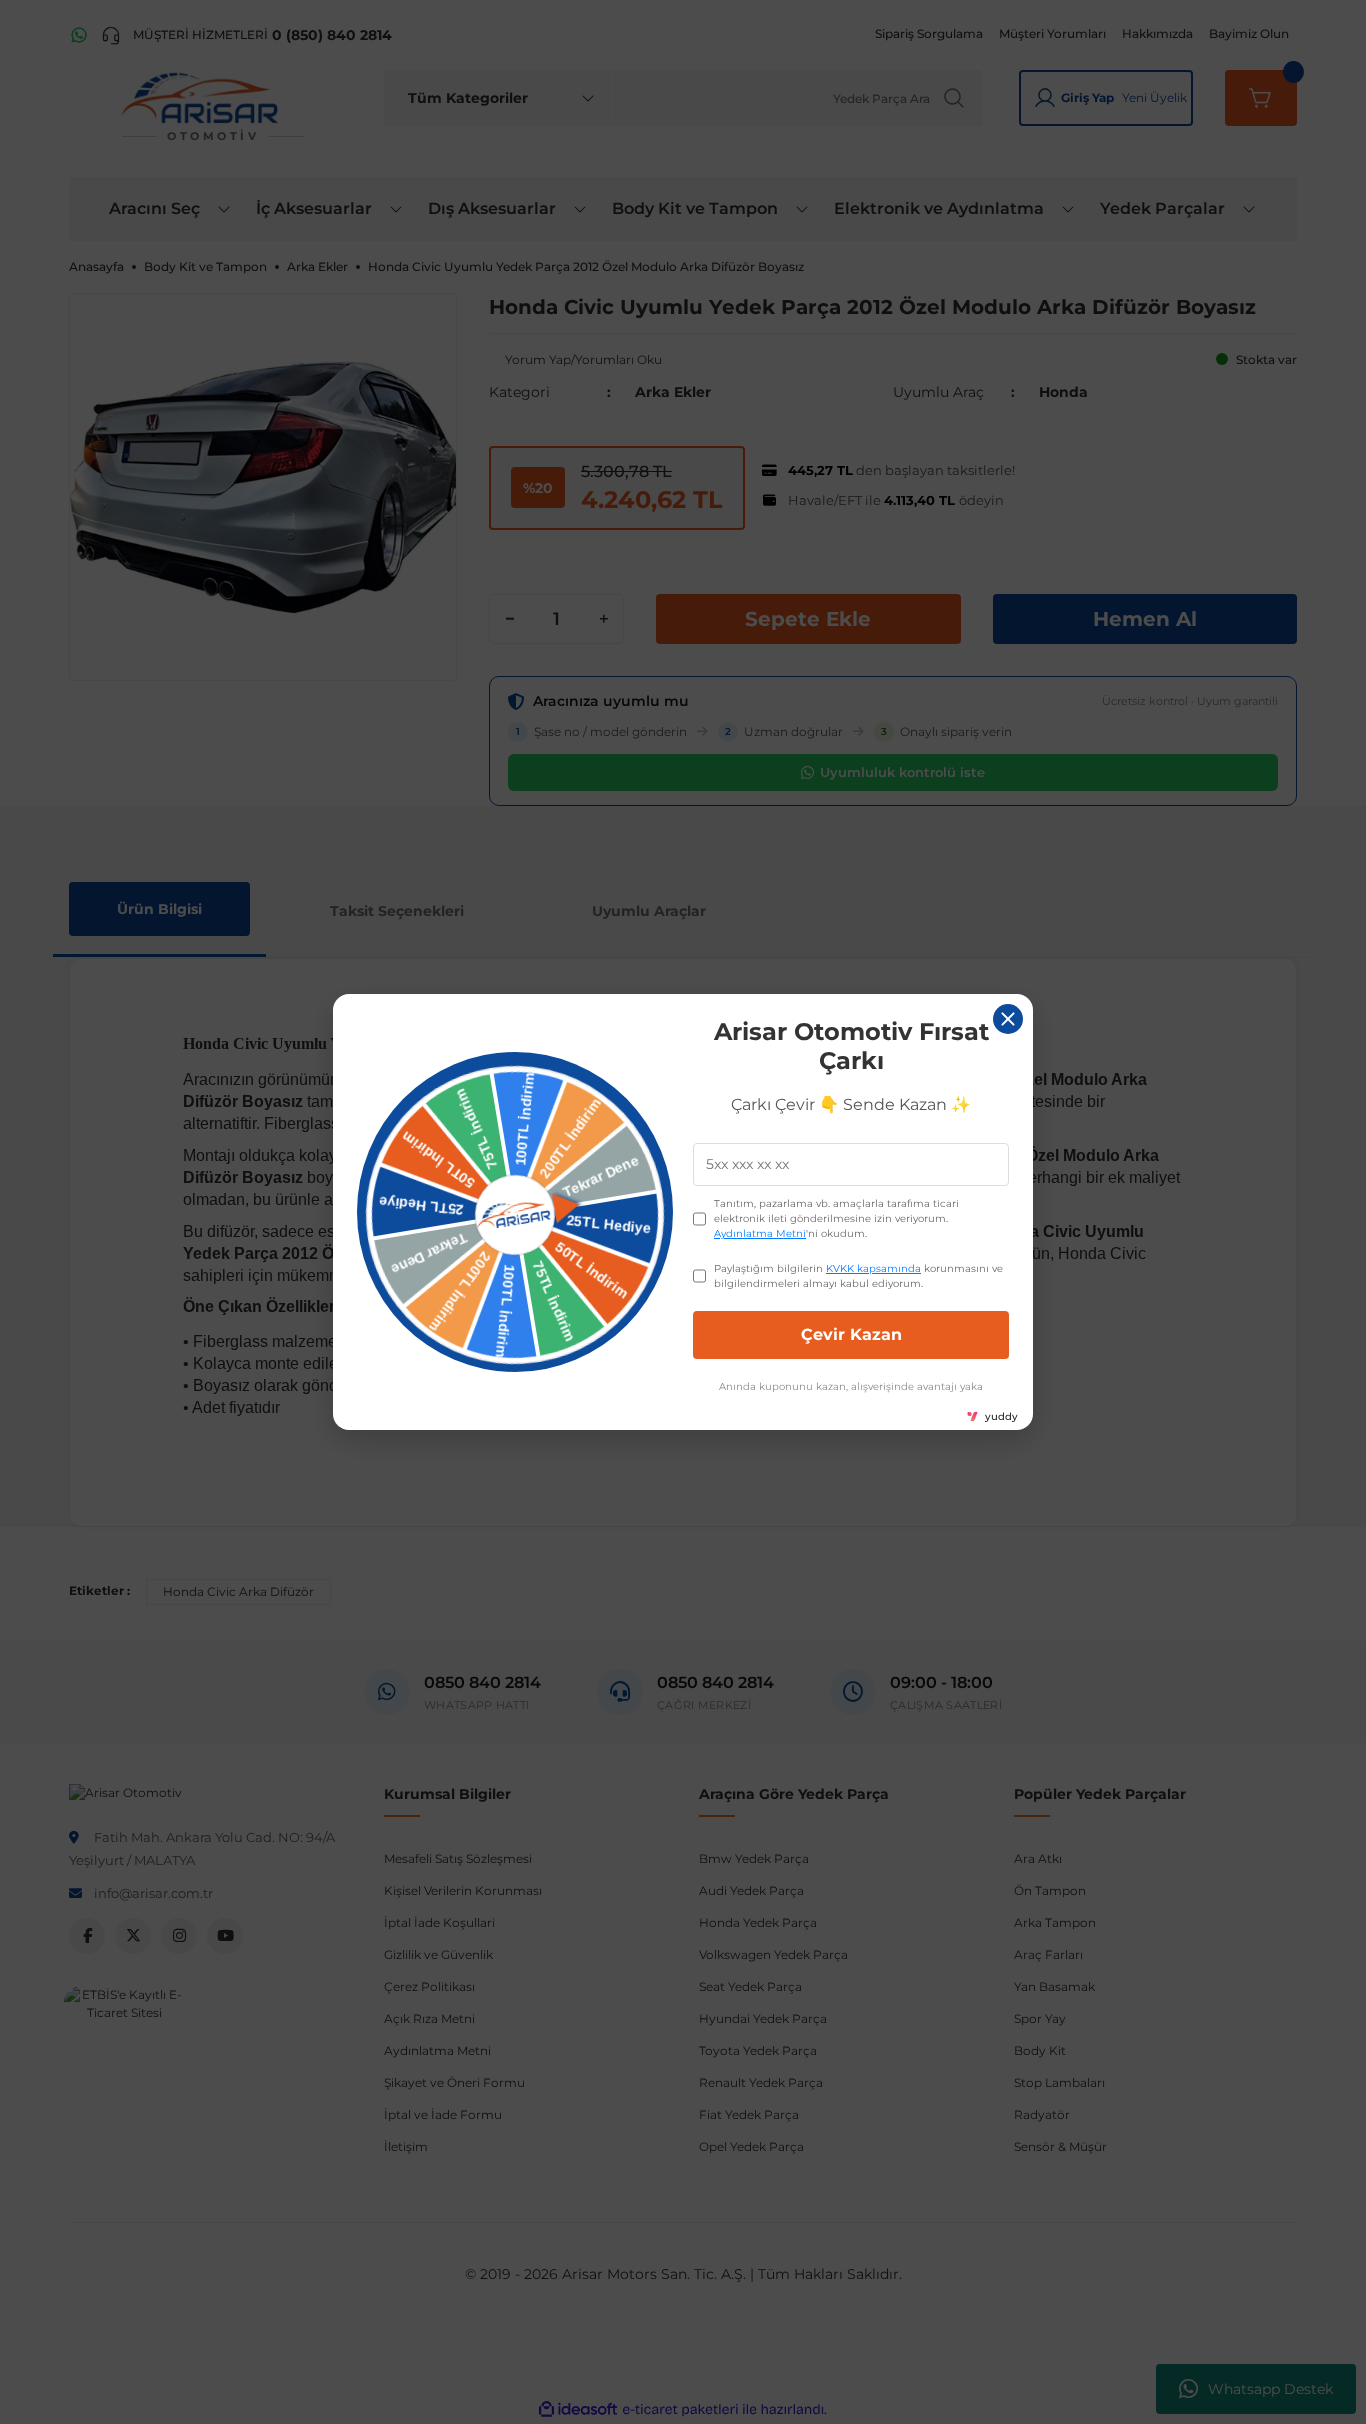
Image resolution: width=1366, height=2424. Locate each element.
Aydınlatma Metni (760, 1233)
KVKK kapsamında (873, 1268)
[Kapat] (1008, 1019)
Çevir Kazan (851, 1334)
